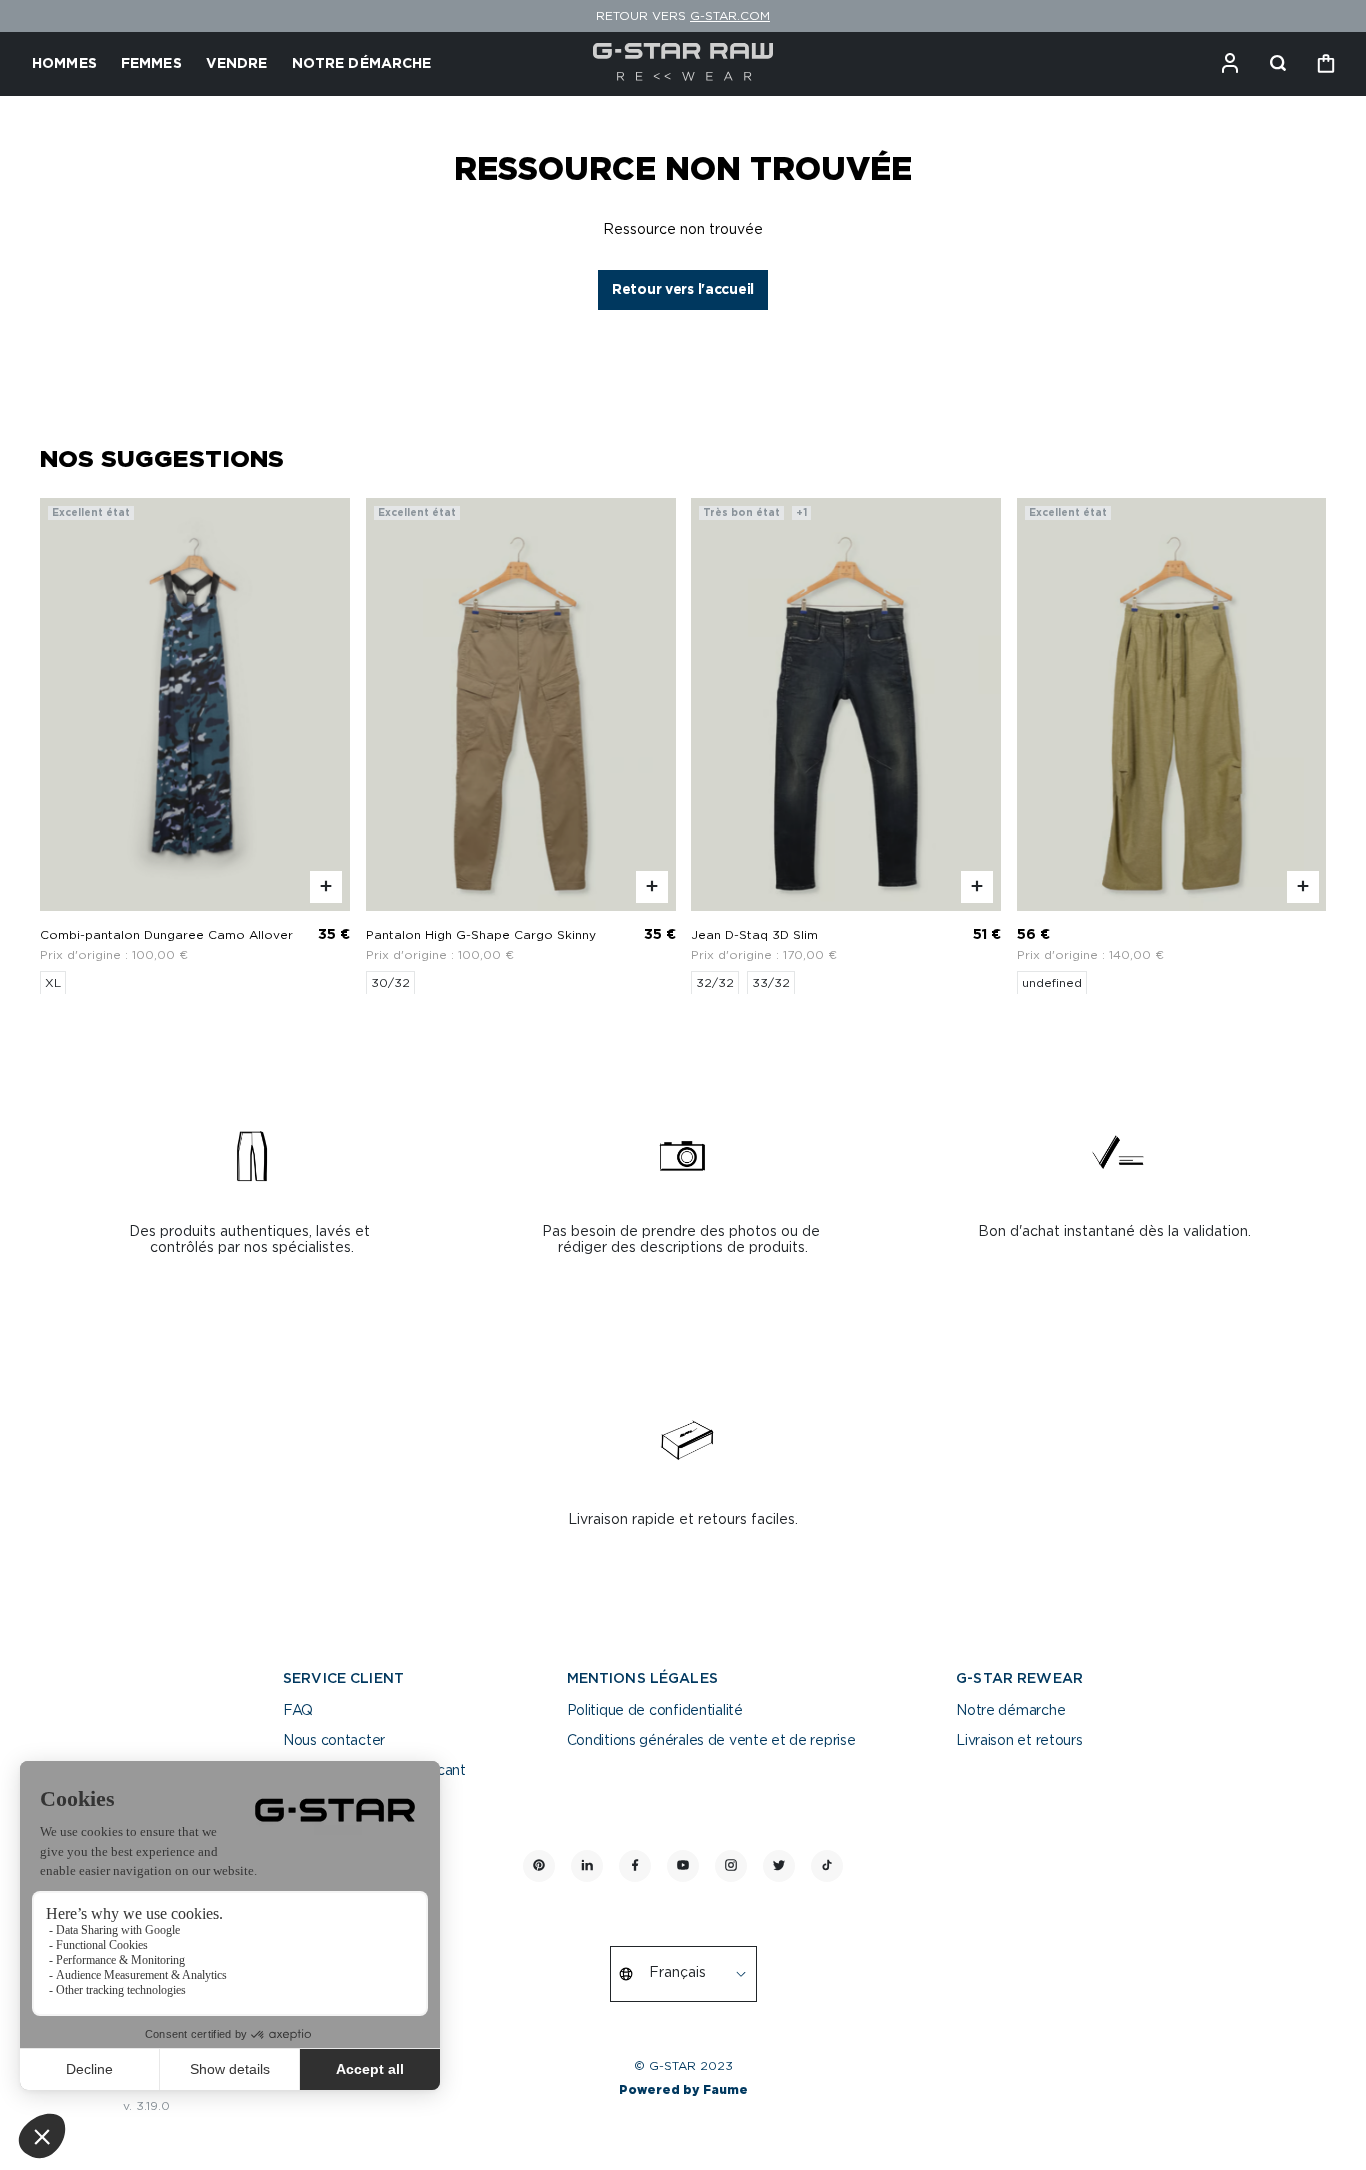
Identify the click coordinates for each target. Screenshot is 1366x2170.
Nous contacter (334, 1741)
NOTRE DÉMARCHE (362, 64)
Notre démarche (1010, 1711)
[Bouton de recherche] (1278, 64)
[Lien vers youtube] (683, 1866)
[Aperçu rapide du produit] (326, 886)
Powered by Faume (683, 2090)
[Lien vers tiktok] (827, 1866)
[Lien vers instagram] (731, 1866)
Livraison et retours (1019, 1741)
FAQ (298, 1711)
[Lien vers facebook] (635, 1866)
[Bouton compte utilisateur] (1230, 64)
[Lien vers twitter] (779, 1866)
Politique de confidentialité (655, 1711)
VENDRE (237, 64)
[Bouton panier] (1326, 64)
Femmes (151, 64)
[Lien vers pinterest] (539, 1866)
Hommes (64, 64)
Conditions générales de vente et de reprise (711, 1741)
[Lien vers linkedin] (587, 1866)
